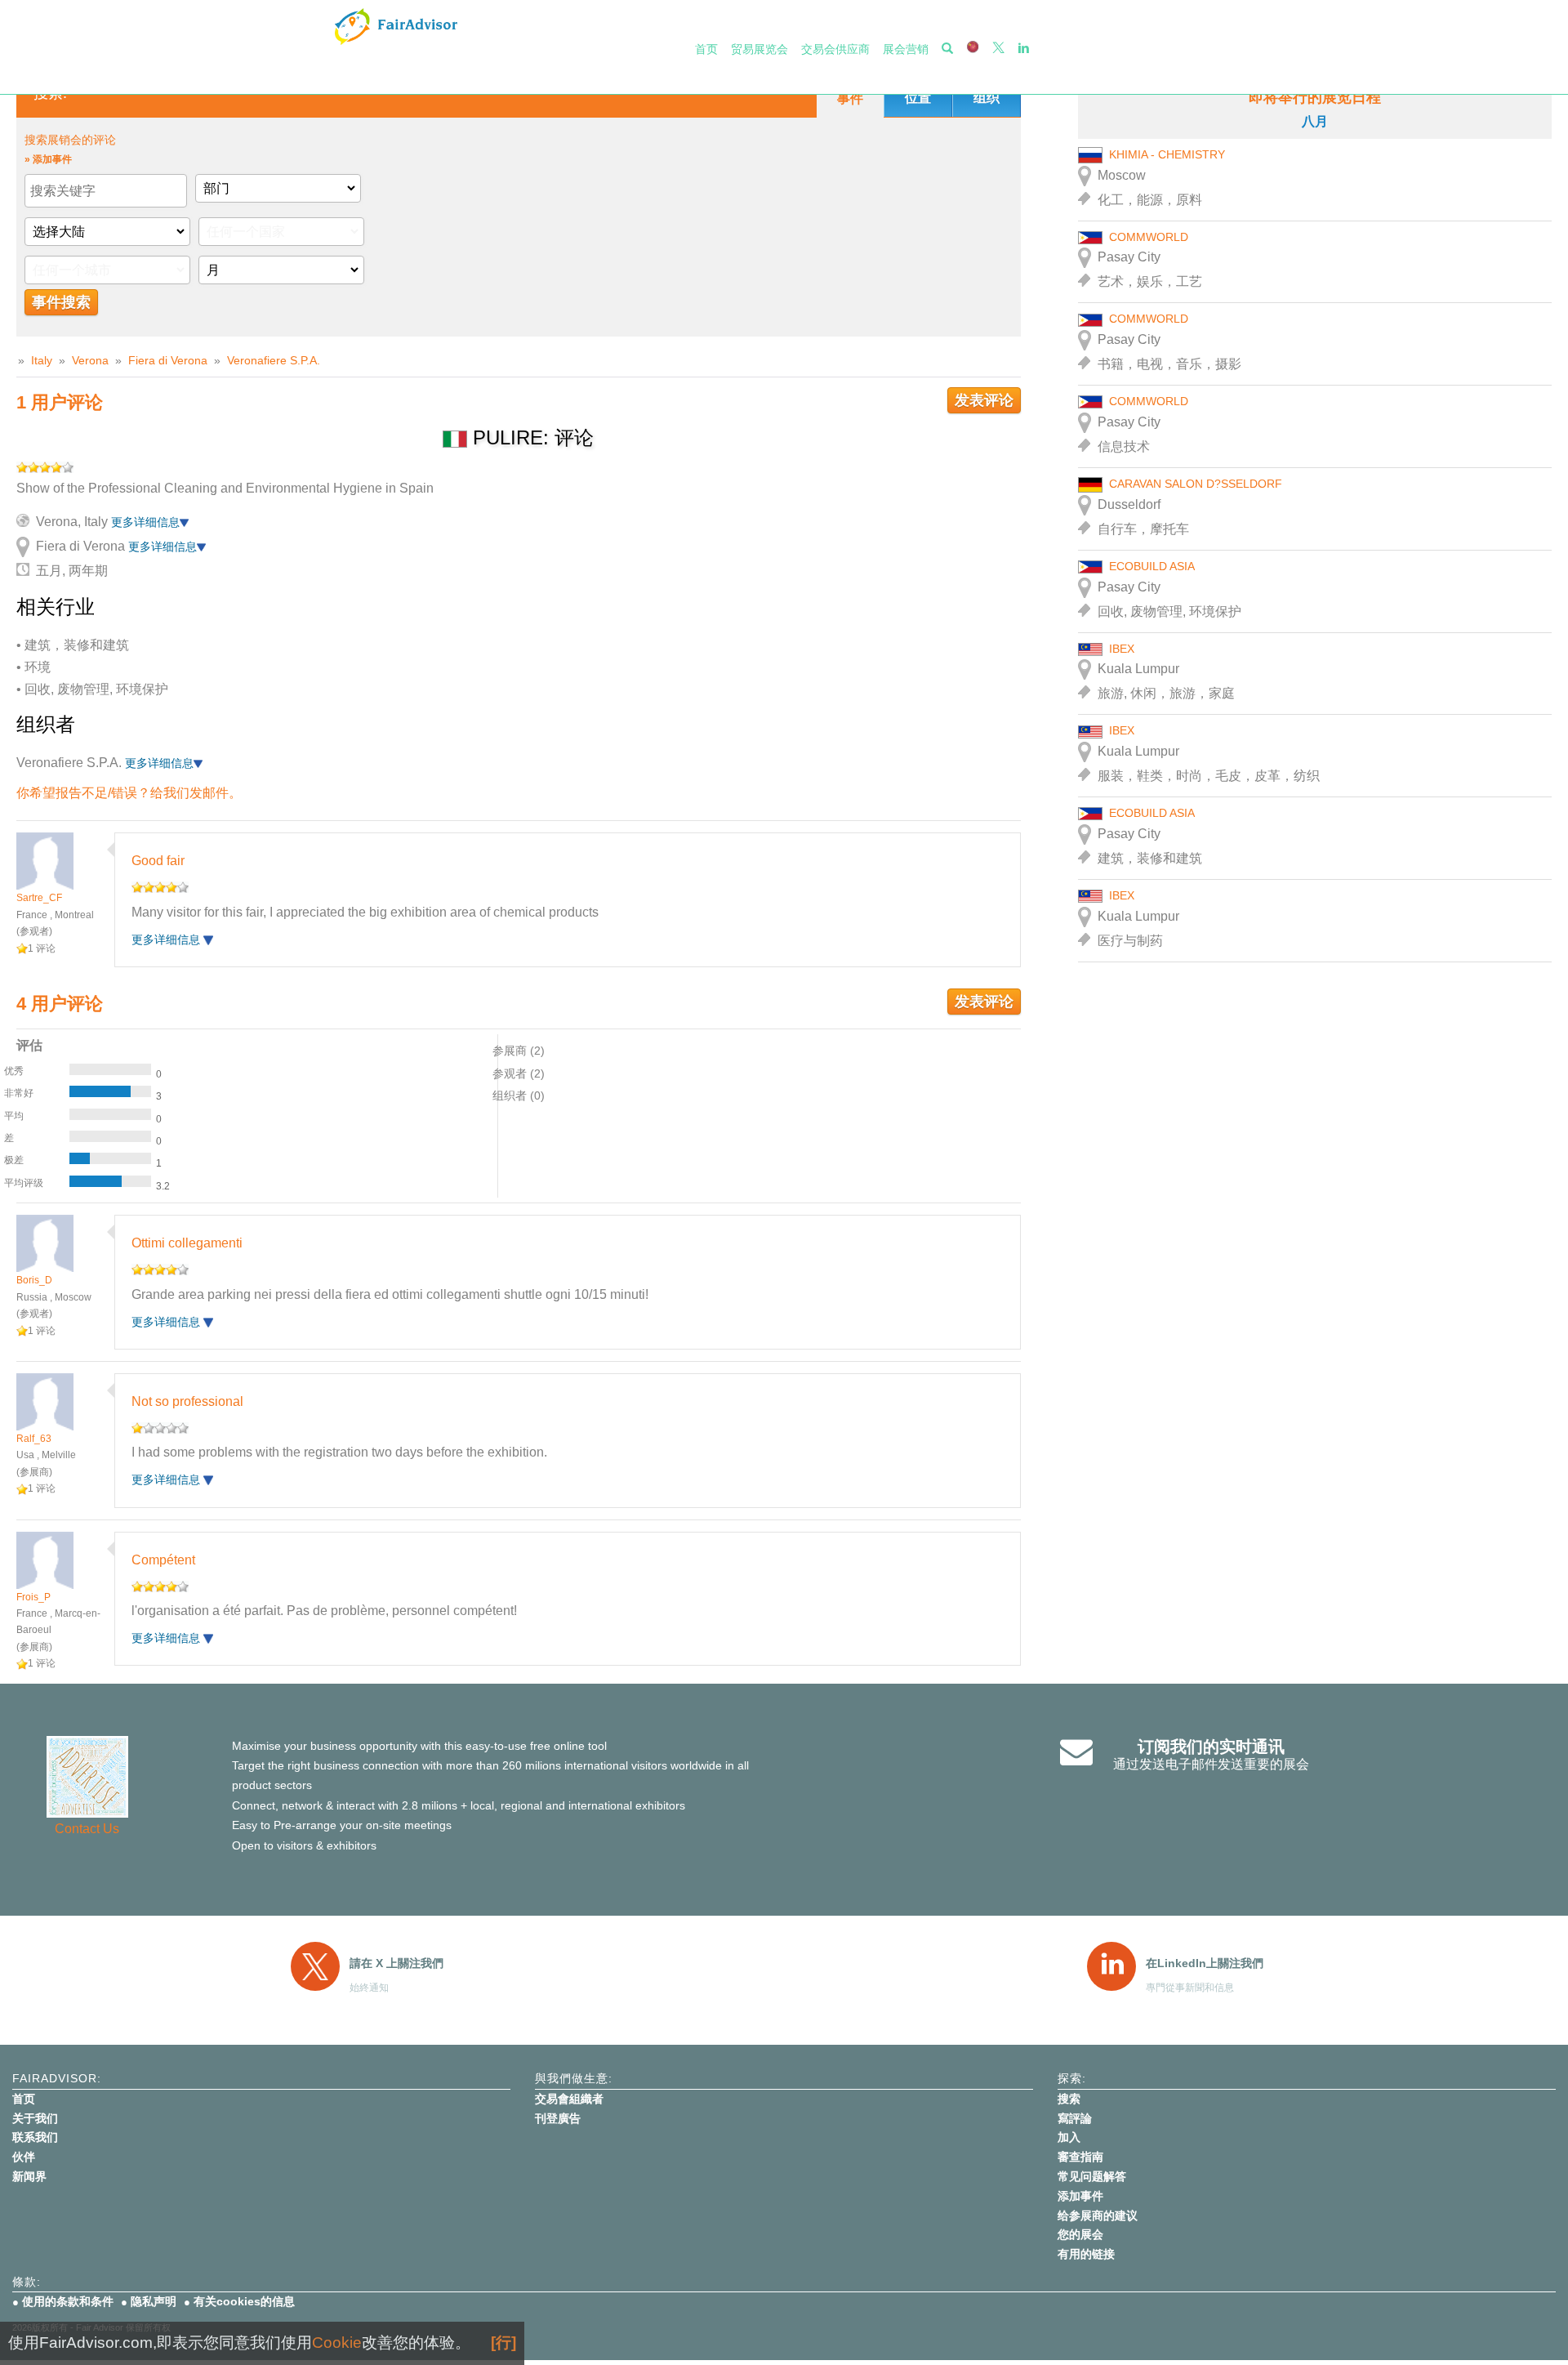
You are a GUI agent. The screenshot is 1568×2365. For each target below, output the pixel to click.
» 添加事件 (48, 159)
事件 (850, 98)
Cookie (337, 2343)
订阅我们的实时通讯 (1211, 1747)
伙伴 (24, 2157)
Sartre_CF (39, 898)
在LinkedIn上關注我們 (1205, 1963)
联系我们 (35, 2137)
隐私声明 (154, 2301)
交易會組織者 (569, 2099)
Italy (42, 360)
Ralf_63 (34, 1439)
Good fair (158, 861)
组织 (987, 98)
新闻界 (29, 2176)
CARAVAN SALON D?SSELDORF (1196, 484)
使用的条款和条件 (68, 2301)
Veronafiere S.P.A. (274, 360)
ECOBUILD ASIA (1152, 566)
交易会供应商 (835, 49)
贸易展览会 (759, 49)
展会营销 (906, 49)
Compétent (163, 1560)
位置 (918, 98)
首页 (706, 49)
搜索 (1069, 2099)
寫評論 (1075, 2118)
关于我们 (35, 2118)
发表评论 (984, 400)
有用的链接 (1086, 2254)
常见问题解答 (1092, 2176)
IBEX (1122, 649)
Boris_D (34, 1280)
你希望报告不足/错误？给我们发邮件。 (129, 793)
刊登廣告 (558, 2118)
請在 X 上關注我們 (396, 1963)
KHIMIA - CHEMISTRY (1167, 154)
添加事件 (1080, 2196)
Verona (90, 360)
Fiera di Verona (168, 360)
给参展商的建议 (1098, 2216)
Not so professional (187, 1401)
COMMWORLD (1149, 237)
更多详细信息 (145, 522)
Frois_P (33, 1597)
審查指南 (1080, 2157)
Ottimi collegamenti (187, 1243)
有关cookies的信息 (244, 2301)
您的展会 (1080, 2234)
